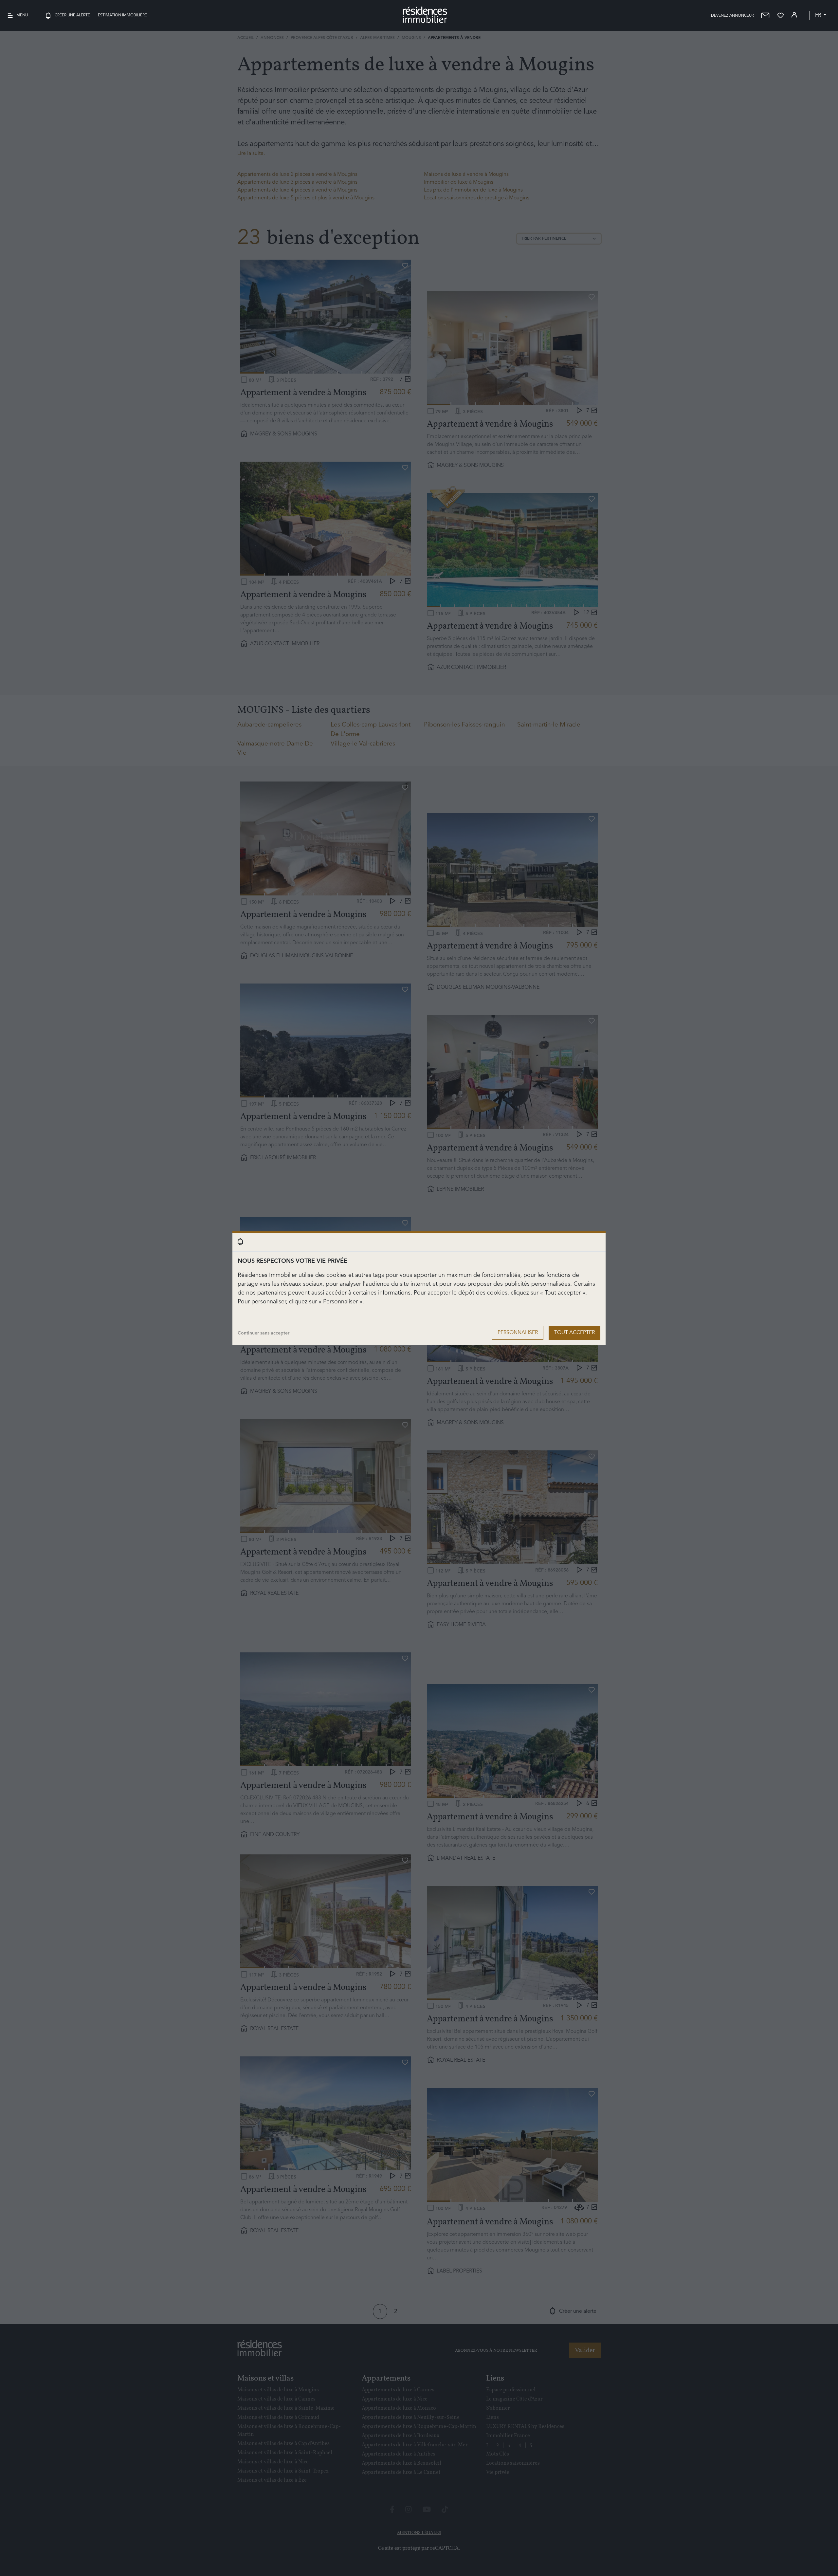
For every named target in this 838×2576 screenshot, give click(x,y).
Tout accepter (574, 1333)
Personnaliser (518, 1333)
